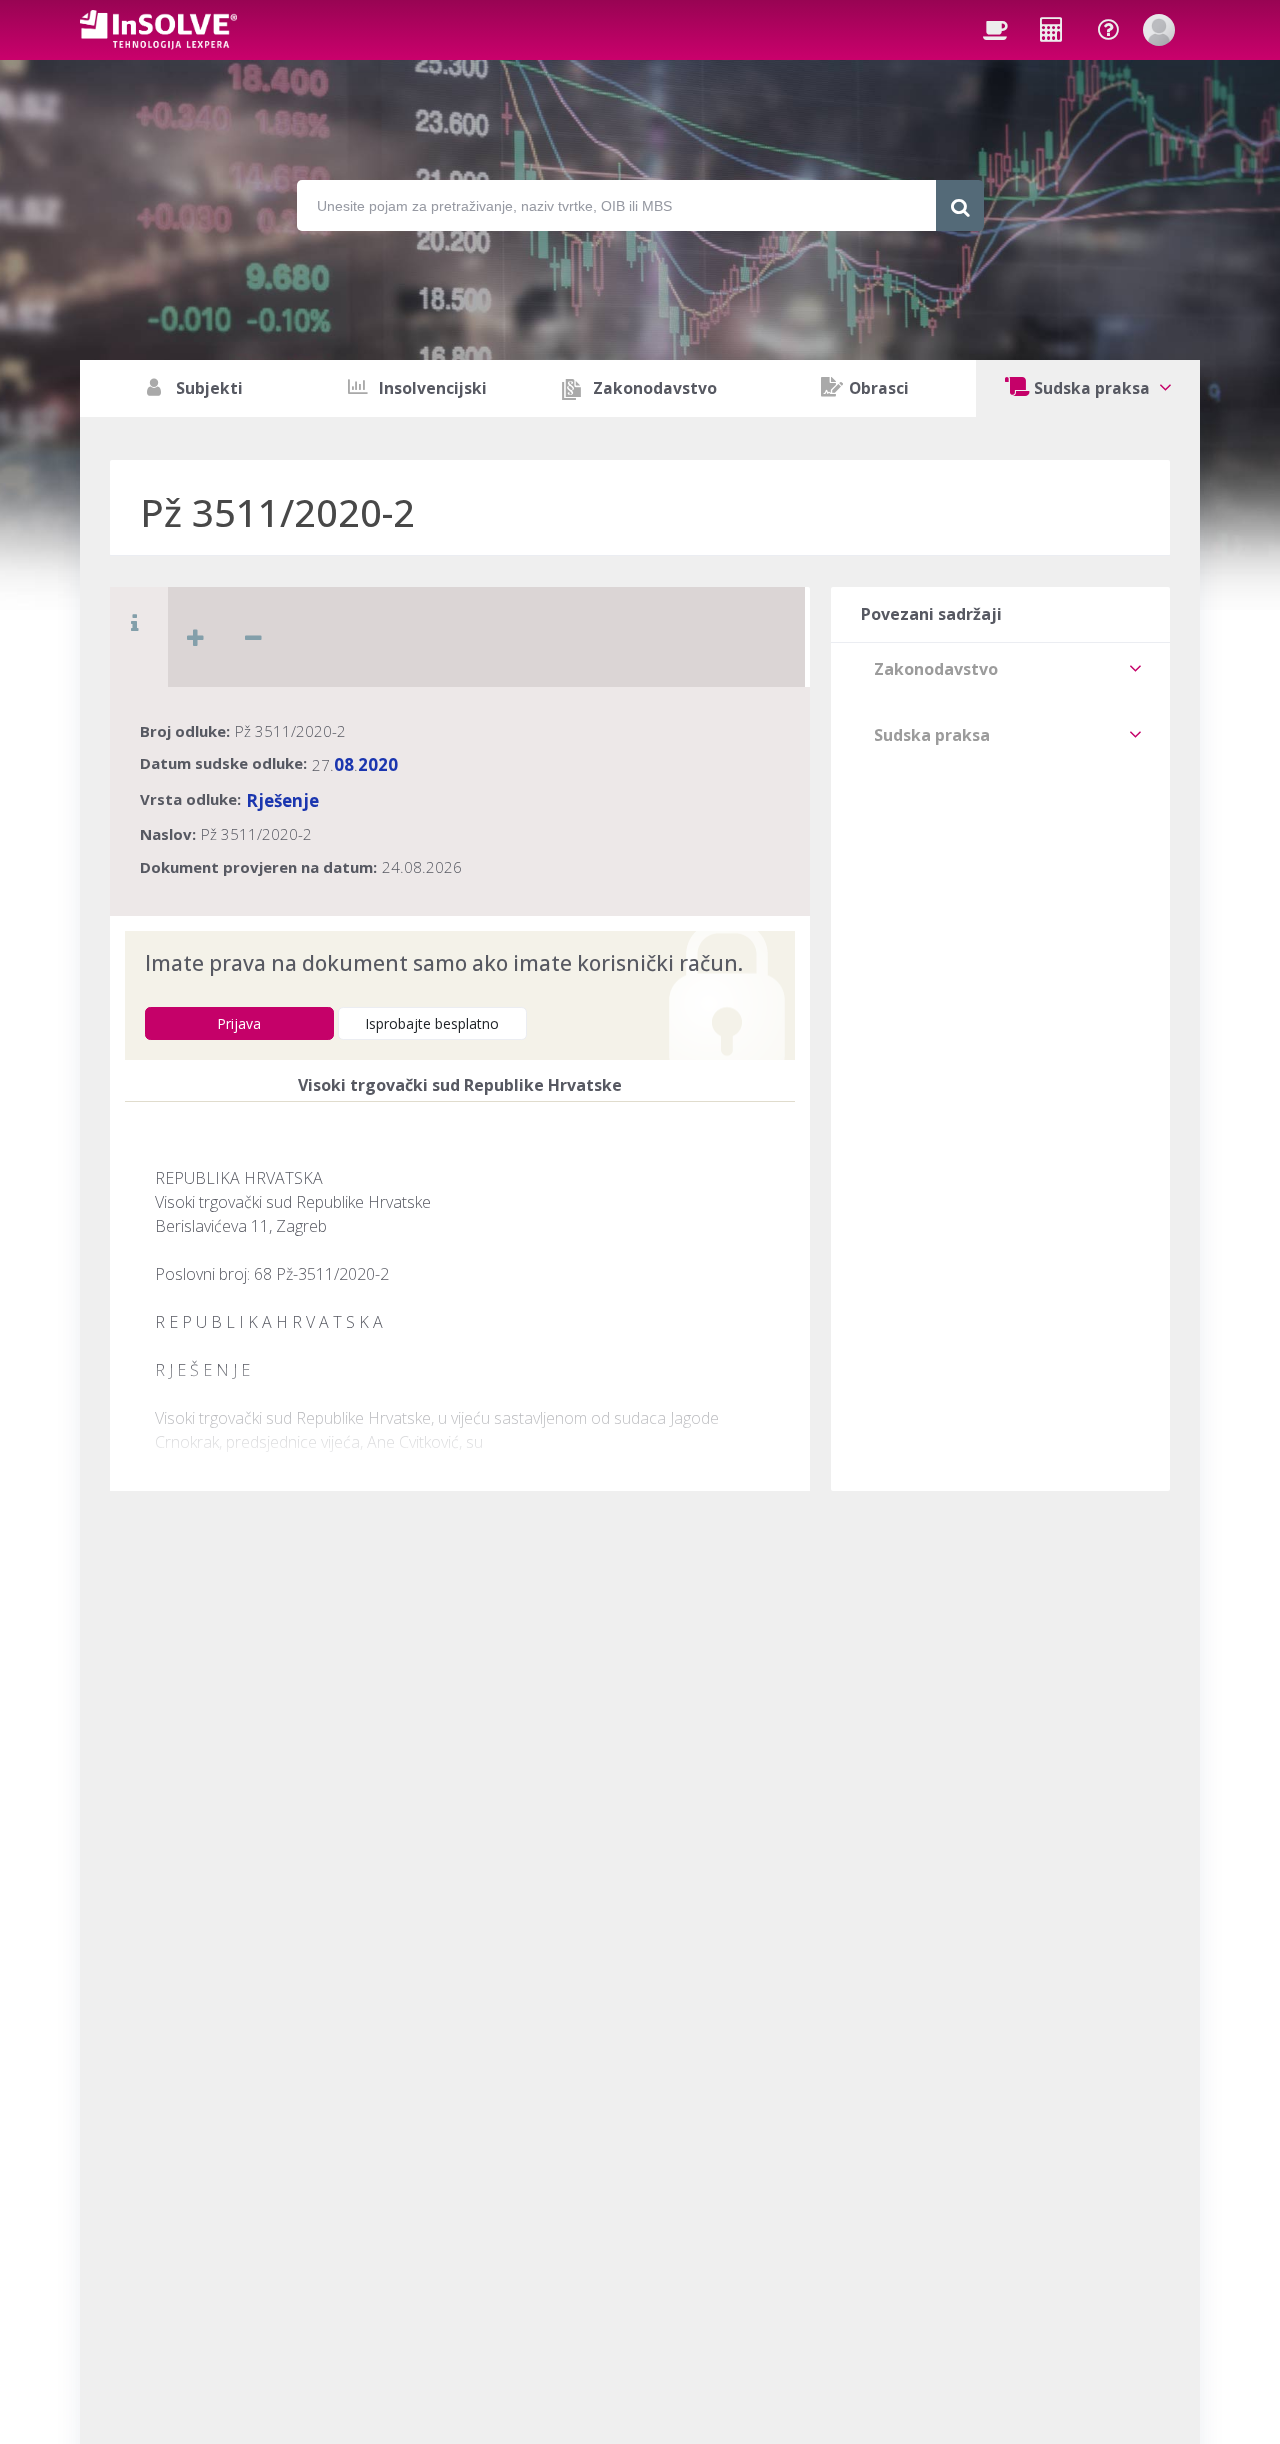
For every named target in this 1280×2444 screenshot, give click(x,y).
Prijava (239, 1023)
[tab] (1000, 669)
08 (344, 764)
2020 (378, 764)
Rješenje (282, 800)
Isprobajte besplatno (432, 1023)
